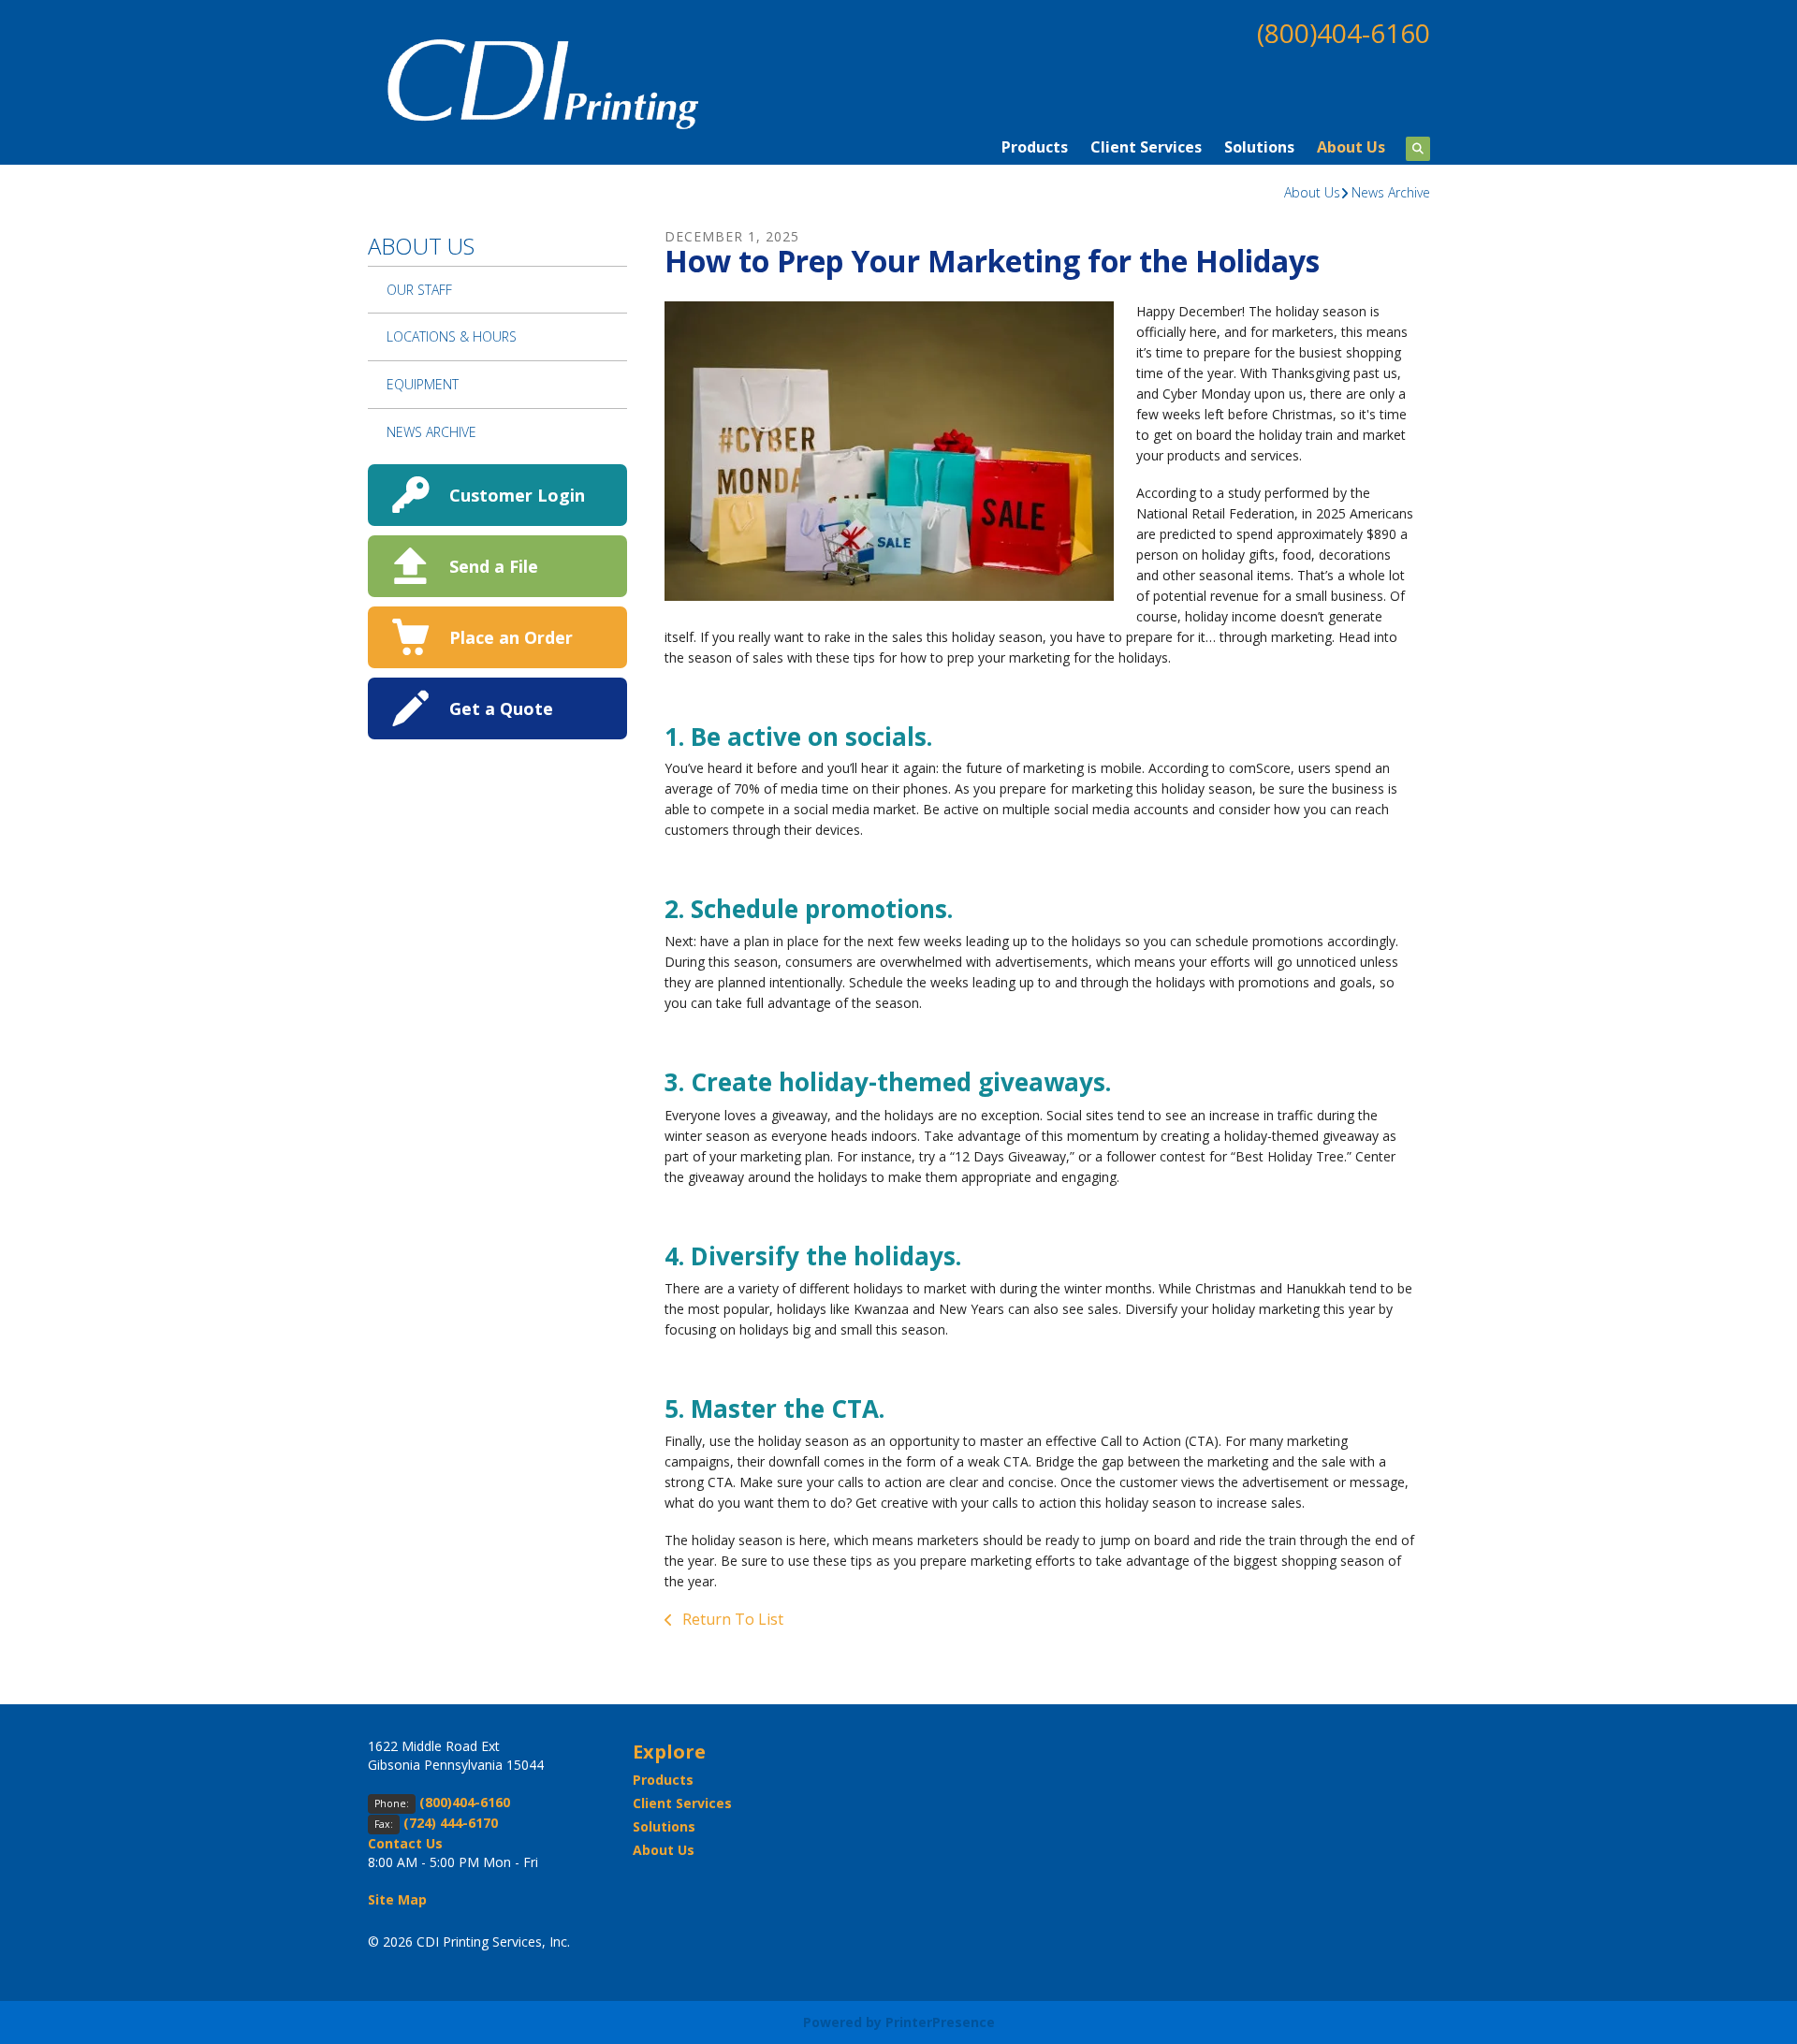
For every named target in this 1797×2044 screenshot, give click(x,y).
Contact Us (405, 1843)
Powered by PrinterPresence (899, 2022)
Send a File (494, 566)
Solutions (1259, 147)
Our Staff (419, 290)
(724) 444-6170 (451, 1823)
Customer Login (517, 495)
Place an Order (511, 637)
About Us (1351, 147)
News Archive (1391, 192)
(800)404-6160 (1344, 33)
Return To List (731, 1619)
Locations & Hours (452, 336)
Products (1035, 147)
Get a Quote (501, 708)
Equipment (423, 384)
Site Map (397, 1899)
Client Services (1146, 147)
